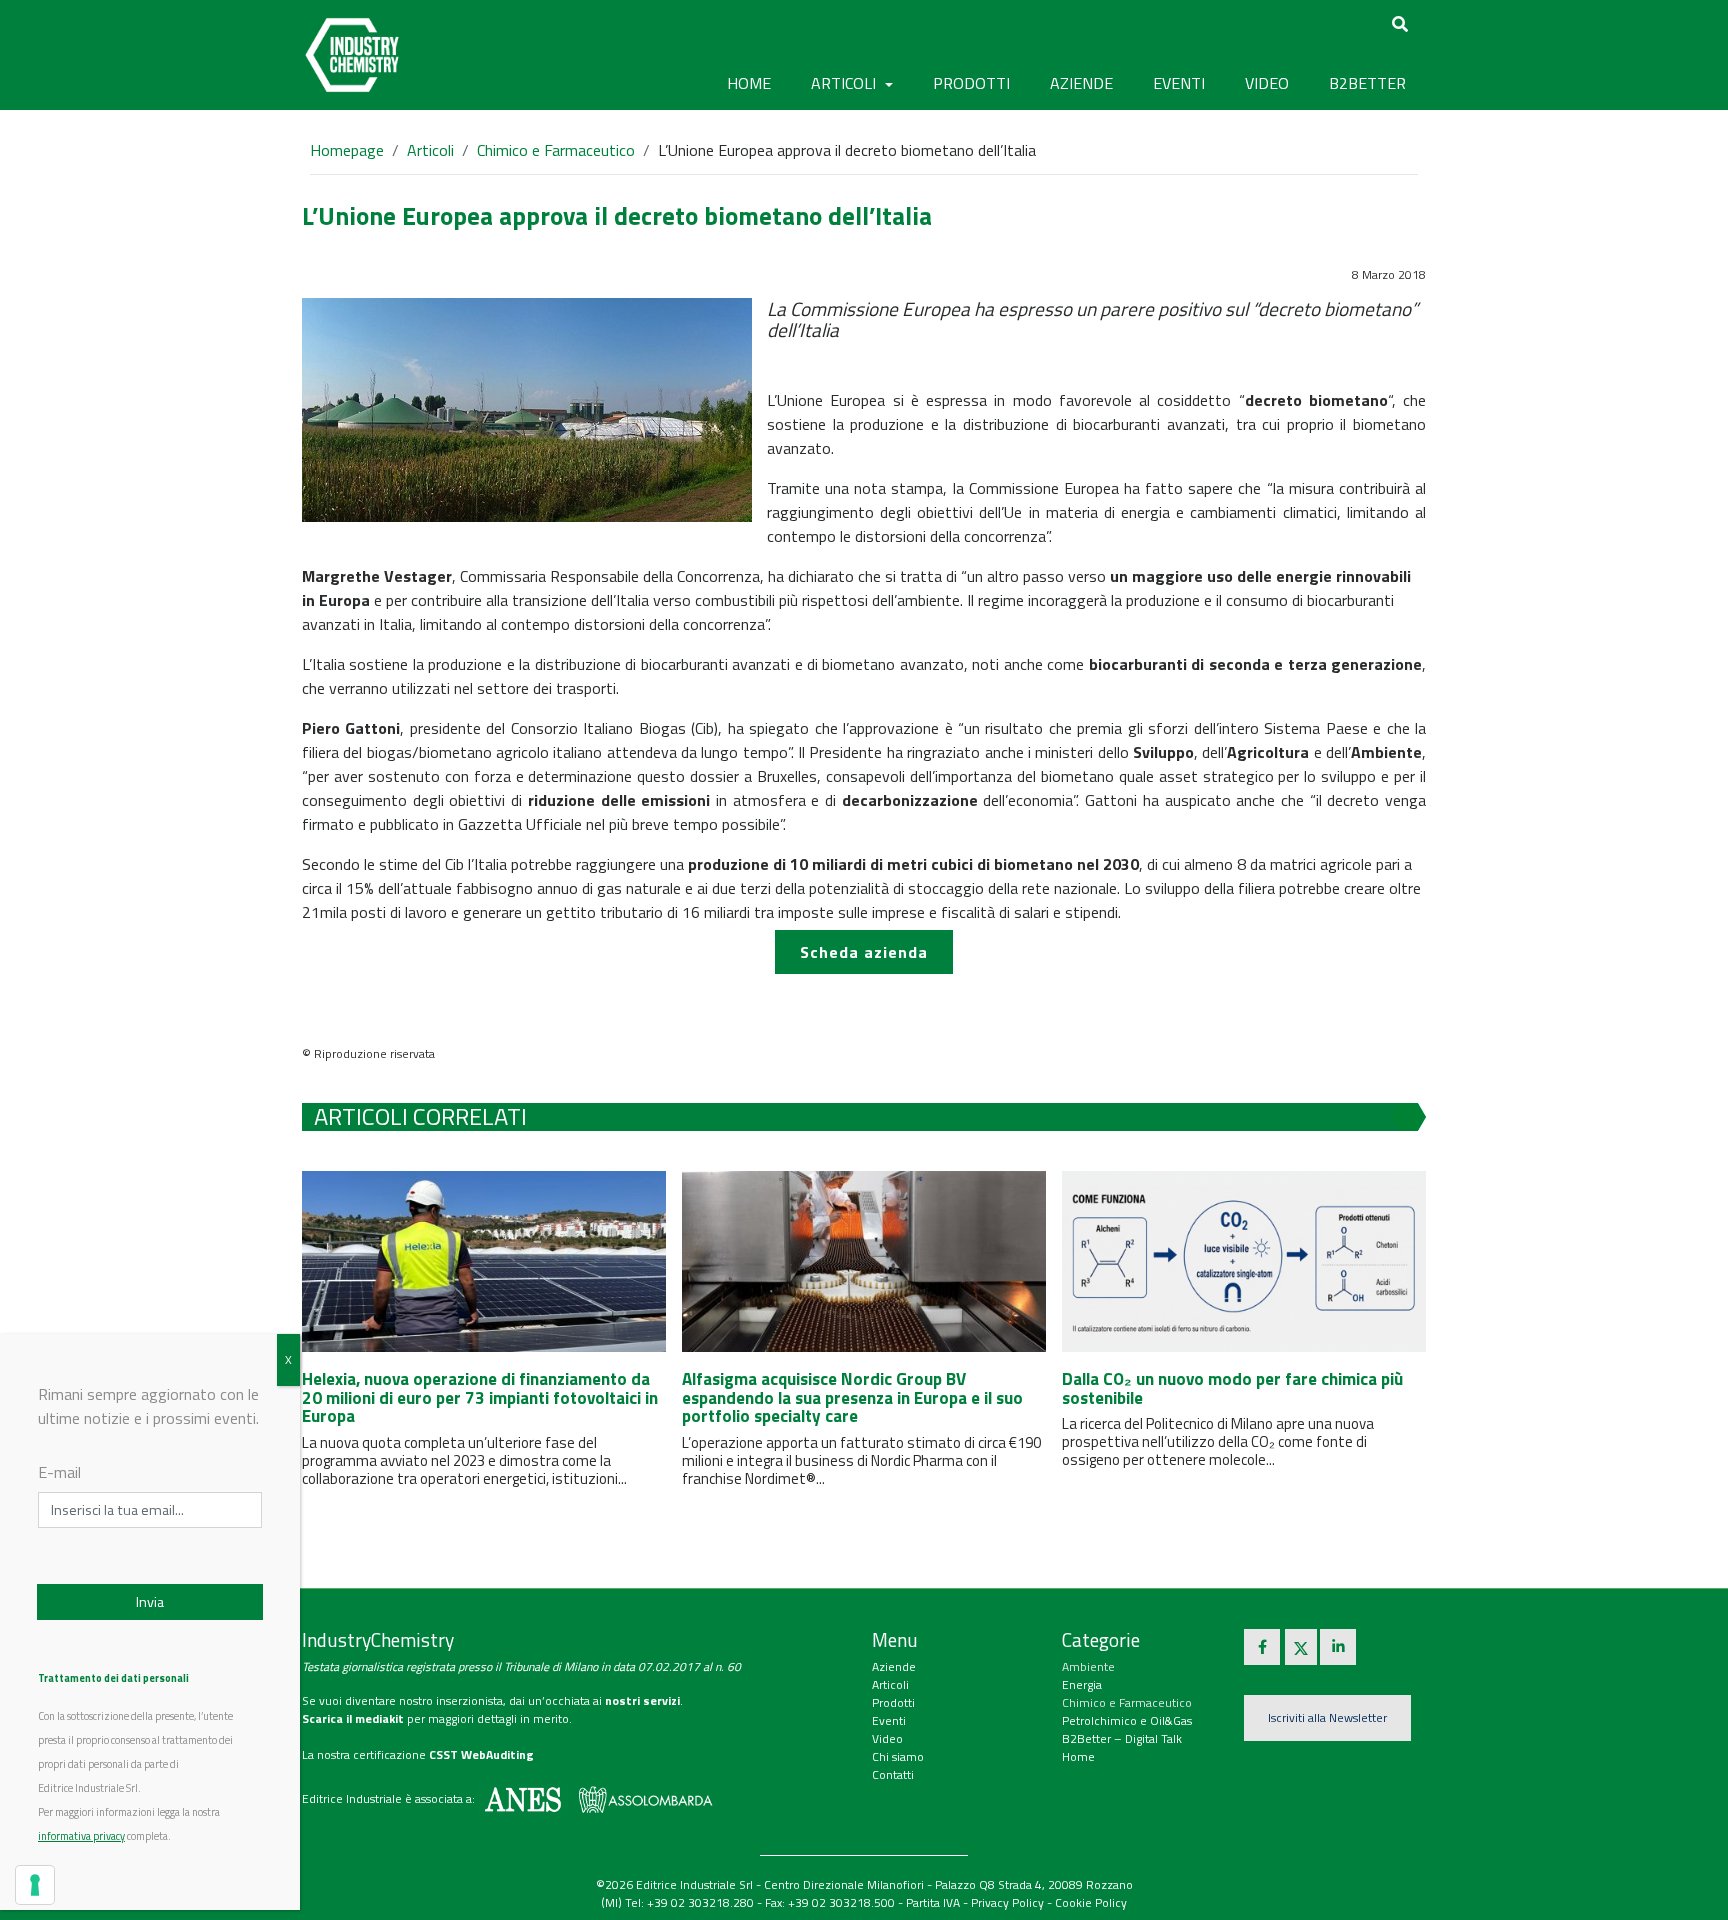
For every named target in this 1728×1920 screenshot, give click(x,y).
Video (887, 1738)
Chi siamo (898, 1756)
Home (749, 83)
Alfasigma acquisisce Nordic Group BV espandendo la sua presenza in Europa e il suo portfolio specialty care (852, 1397)
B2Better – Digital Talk (1122, 1738)
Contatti (893, 1774)
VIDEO (1267, 83)
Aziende (894, 1666)
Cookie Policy (1091, 1902)
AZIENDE (1081, 83)
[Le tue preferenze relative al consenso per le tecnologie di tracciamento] (35, 1885)
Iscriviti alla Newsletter (1327, 1717)
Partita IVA (933, 1902)
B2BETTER (1367, 83)
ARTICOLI (845, 83)
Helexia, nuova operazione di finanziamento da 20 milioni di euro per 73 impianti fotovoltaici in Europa (480, 1397)
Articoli (430, 150)
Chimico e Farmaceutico (556, 150)
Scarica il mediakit (353, 1718)
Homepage (347, 150)
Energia (1082, 1684)
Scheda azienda (864, 952)
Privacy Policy (1007, 1902)
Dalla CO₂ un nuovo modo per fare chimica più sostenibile (1232, 1388)
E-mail (59, 1472)
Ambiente (1088, 1666)
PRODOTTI (971, 83)
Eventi (889, 1720)
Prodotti (893, 1702)
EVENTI (1179, 83)
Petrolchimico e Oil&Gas (1127, 1720)
